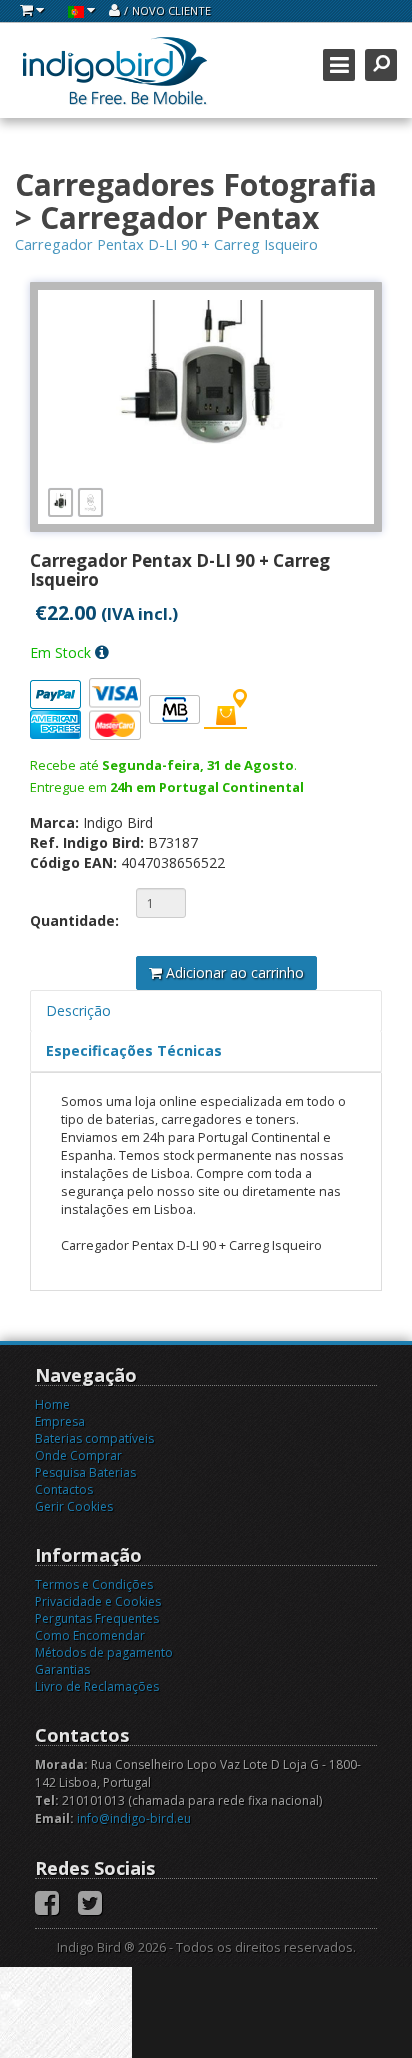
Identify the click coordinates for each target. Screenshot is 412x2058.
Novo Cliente (171, 10)
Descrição (78, 1010)
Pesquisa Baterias (85, 1472)
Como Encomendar (90, 1635)
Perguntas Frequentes (97, 1618)
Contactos (64, 1489)
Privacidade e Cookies (98, 1601)
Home (52, 1404)
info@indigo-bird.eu (134, 1818)
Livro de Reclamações (97, 1686)
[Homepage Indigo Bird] (115, 70)
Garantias (62, 1669)
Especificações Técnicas (134, 1050)
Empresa (60, 1421)
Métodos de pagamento (104, 1652)
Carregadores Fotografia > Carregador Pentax (196, 201)
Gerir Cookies (74, 1506)
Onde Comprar (78, 1455)
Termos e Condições (94, 1584)
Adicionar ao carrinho (233, 972)
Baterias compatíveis (94, 1438)
